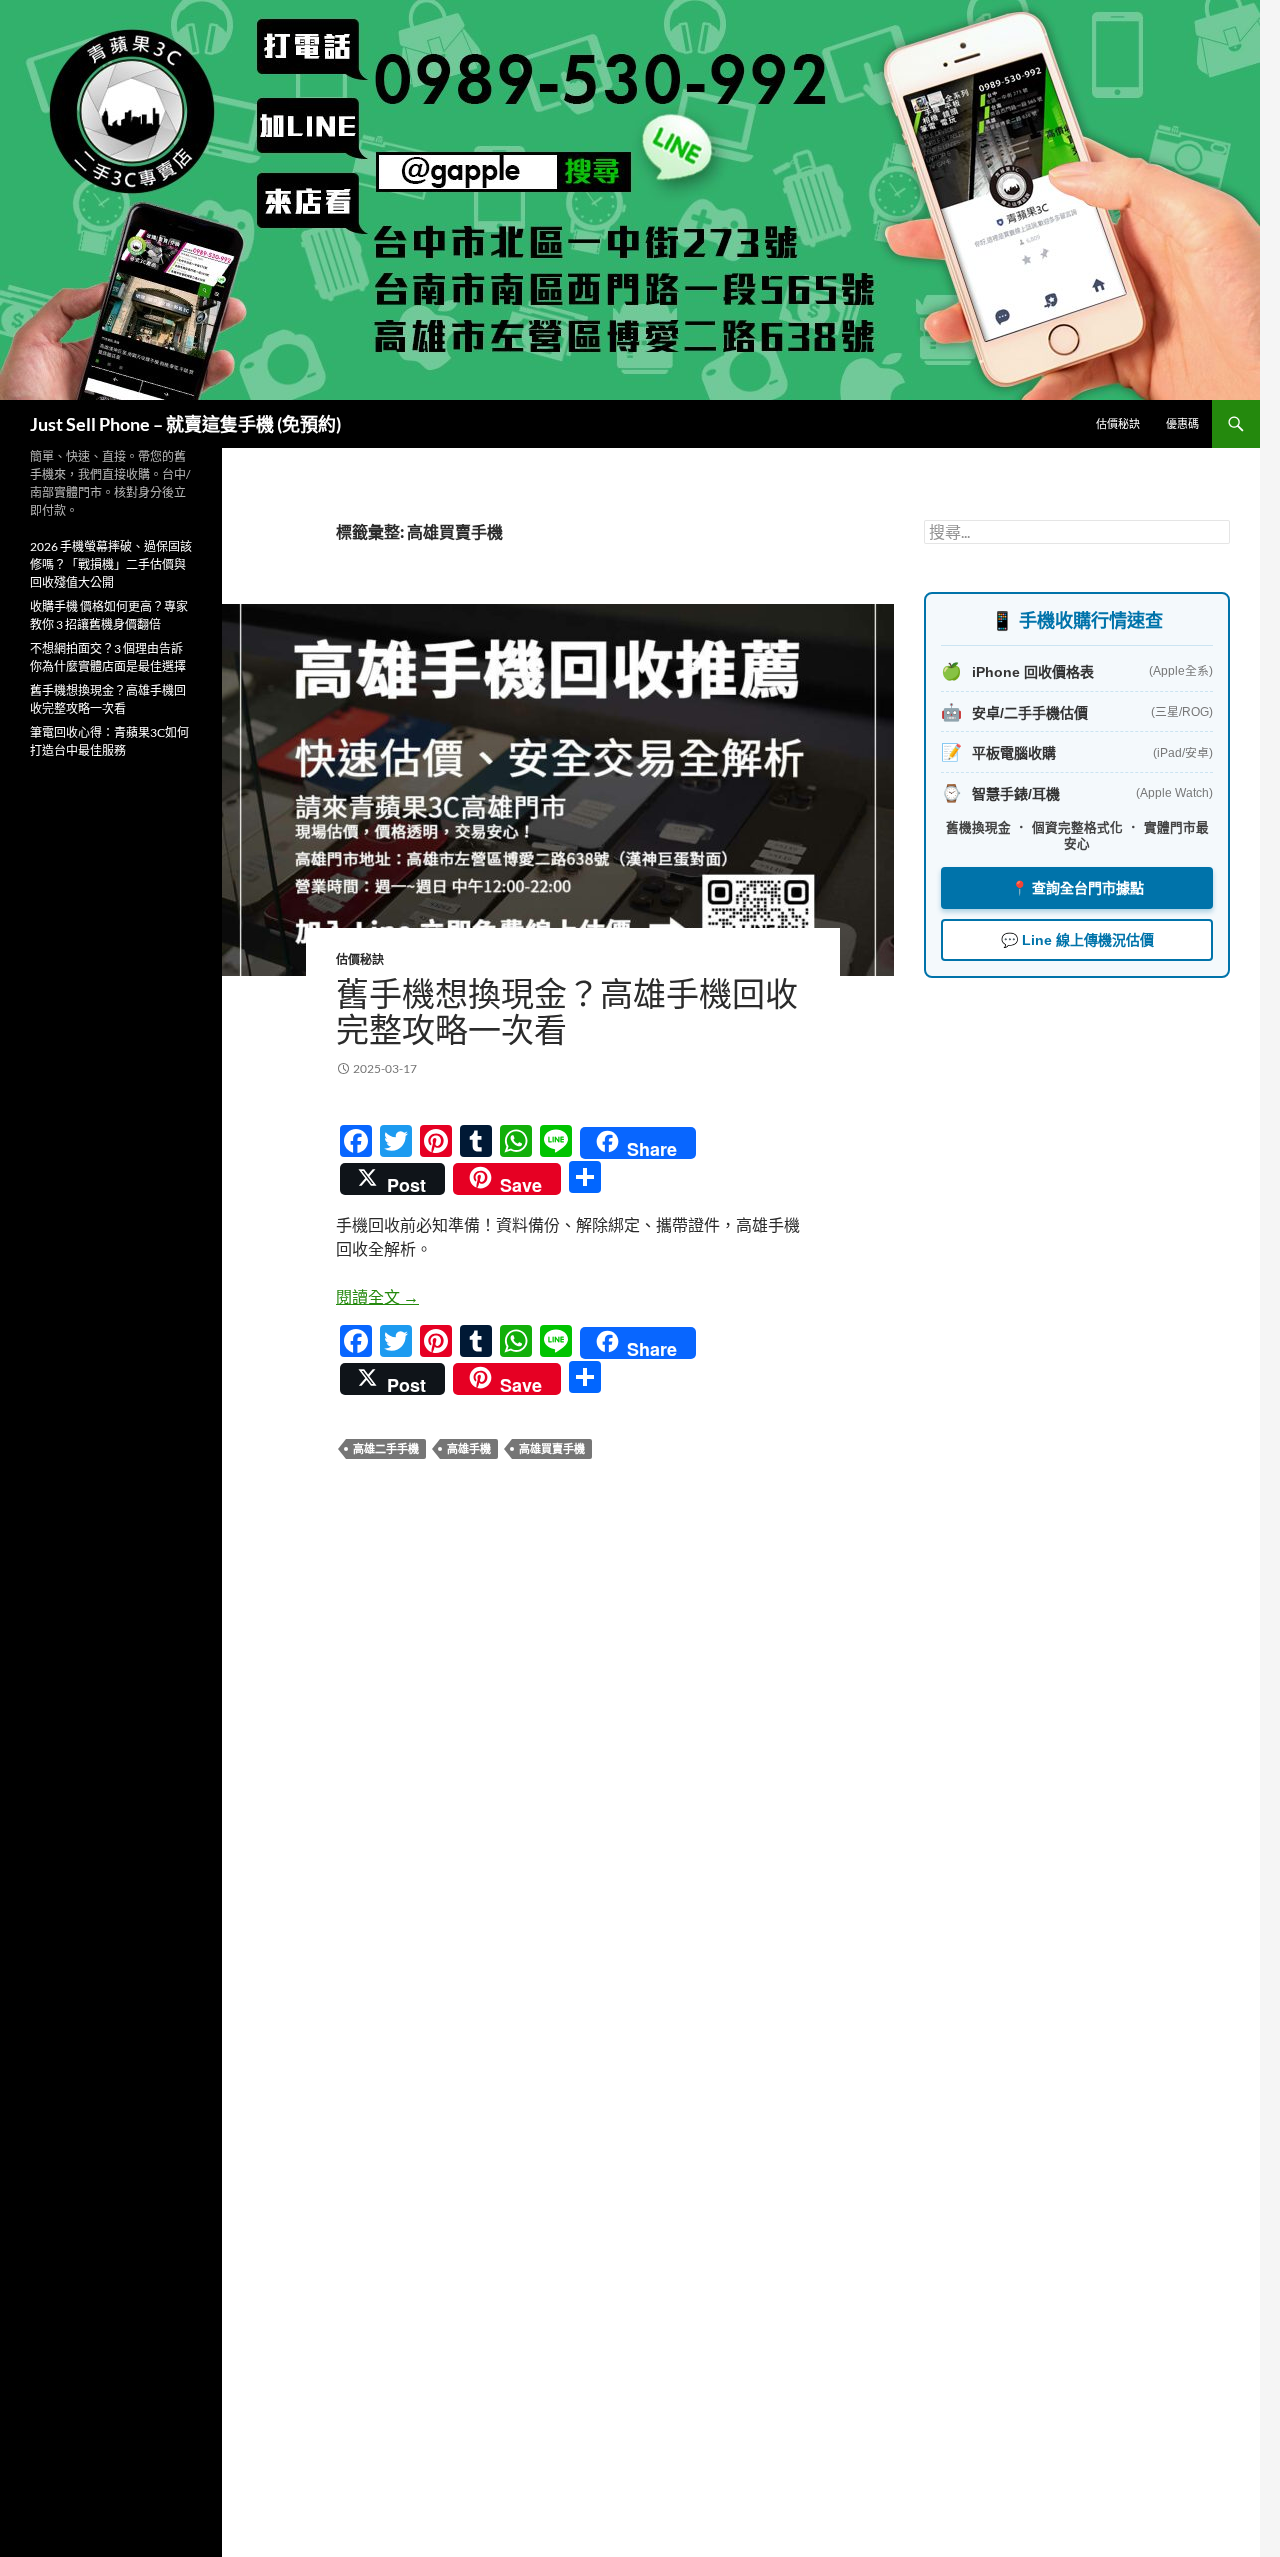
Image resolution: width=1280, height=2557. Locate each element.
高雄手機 (469, 1448)
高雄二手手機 (386, 1448)
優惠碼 (1182, 423)
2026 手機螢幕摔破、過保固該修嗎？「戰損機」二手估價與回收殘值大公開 (111, 564)
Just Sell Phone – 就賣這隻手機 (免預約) (185, 424)
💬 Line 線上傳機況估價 (1077, 940)
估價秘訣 (1118, 423)
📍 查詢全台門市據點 (1077, 888)
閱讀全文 (377, 1296)
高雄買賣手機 (552, 1448)
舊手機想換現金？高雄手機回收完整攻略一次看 (567, 1011)
